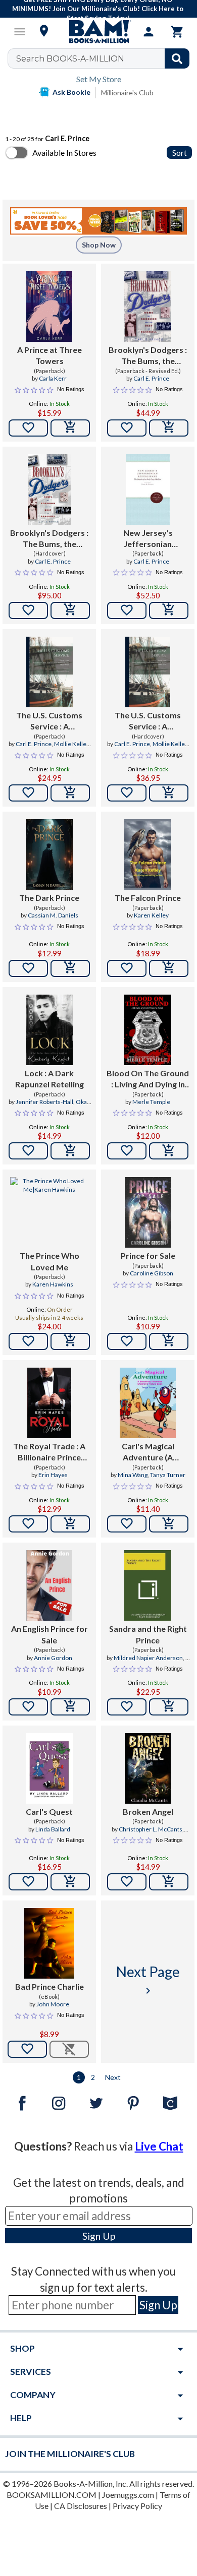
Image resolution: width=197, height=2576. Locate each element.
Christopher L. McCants (151, 1829)
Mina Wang (133, 1475)
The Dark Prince (49, 898)
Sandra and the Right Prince (148, 1634)
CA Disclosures (81, 2506)
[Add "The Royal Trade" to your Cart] (70, 1524)
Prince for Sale (148, 1255)
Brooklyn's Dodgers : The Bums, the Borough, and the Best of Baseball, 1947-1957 (148, 356)
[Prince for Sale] (148, 1212)
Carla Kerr (53, 378)
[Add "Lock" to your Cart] (70, 1151)
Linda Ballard (53, 1829)
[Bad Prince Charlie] (49, 1943)
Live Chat (159, 2146)
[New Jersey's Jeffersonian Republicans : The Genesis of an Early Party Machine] (147, 489)
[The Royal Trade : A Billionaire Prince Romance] (50, 1403)
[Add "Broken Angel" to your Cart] (169, 1882)
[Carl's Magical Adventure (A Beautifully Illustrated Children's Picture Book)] (148, 1403)
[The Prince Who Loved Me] (49, 1212)
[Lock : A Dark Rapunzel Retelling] (49, 1030)
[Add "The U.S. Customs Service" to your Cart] (70, 793)
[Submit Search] (177, 58)
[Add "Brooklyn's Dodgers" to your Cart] (169, 428)
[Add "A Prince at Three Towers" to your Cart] (70, 428)
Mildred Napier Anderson (148, 1658)
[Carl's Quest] (49, 1768)
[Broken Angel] (148, 1768)
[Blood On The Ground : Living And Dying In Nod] (148, 1030)
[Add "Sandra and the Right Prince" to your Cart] (169, 1707)
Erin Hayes (53, 1475)
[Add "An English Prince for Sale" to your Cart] (70, 1707)
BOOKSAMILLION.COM (52, 2495)
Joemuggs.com (128, 2495)
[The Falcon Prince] (148, 854)
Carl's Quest (49, 1812)
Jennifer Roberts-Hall (44, 1102)
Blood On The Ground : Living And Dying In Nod (148, 1079)
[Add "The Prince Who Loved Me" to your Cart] (70, 1341)
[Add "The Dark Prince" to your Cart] (70, 968)
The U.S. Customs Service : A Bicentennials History (50, 721)
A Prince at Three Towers (50, 355)
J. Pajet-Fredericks (157, 1662)
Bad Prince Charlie (50, 1986)
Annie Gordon (53, 1658)
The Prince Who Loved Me (50, 1261)
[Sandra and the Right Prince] (148, 1585)
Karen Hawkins (53, 1284)
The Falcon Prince (148, 898)
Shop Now (99, 245)
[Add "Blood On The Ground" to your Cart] (169, 1151)
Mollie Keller (71, 744)
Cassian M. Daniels (53, 915)
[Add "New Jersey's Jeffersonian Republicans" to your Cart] (169, 610)
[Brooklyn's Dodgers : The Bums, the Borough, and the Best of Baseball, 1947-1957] (147, 306)
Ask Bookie (71, 92)
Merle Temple (151, 1102)
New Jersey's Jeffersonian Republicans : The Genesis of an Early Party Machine (148, 539)
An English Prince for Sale (50, 1634)
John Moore (53, 2004)
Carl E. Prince (151, 378)
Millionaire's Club (127, 93)
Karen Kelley (151, 915)
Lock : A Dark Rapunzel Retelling (50, 1079)
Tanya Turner (168, 1475)
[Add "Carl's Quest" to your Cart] (70, 1882)
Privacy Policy (137, 2506)
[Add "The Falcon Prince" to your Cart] (169, 968)
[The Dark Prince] (49, 854)
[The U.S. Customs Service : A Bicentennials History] (49, 672)
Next (113, 2077)
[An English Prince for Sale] (49, 1585)
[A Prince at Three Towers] (49, 306)
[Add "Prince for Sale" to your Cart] (169, 1341)
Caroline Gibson (152, 1273)
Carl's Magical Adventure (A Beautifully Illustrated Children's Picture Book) (148, 1452)
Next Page (148, 1980)
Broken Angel (148, 1812)
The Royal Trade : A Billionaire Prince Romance (49, 1452)
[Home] (98, 32)
